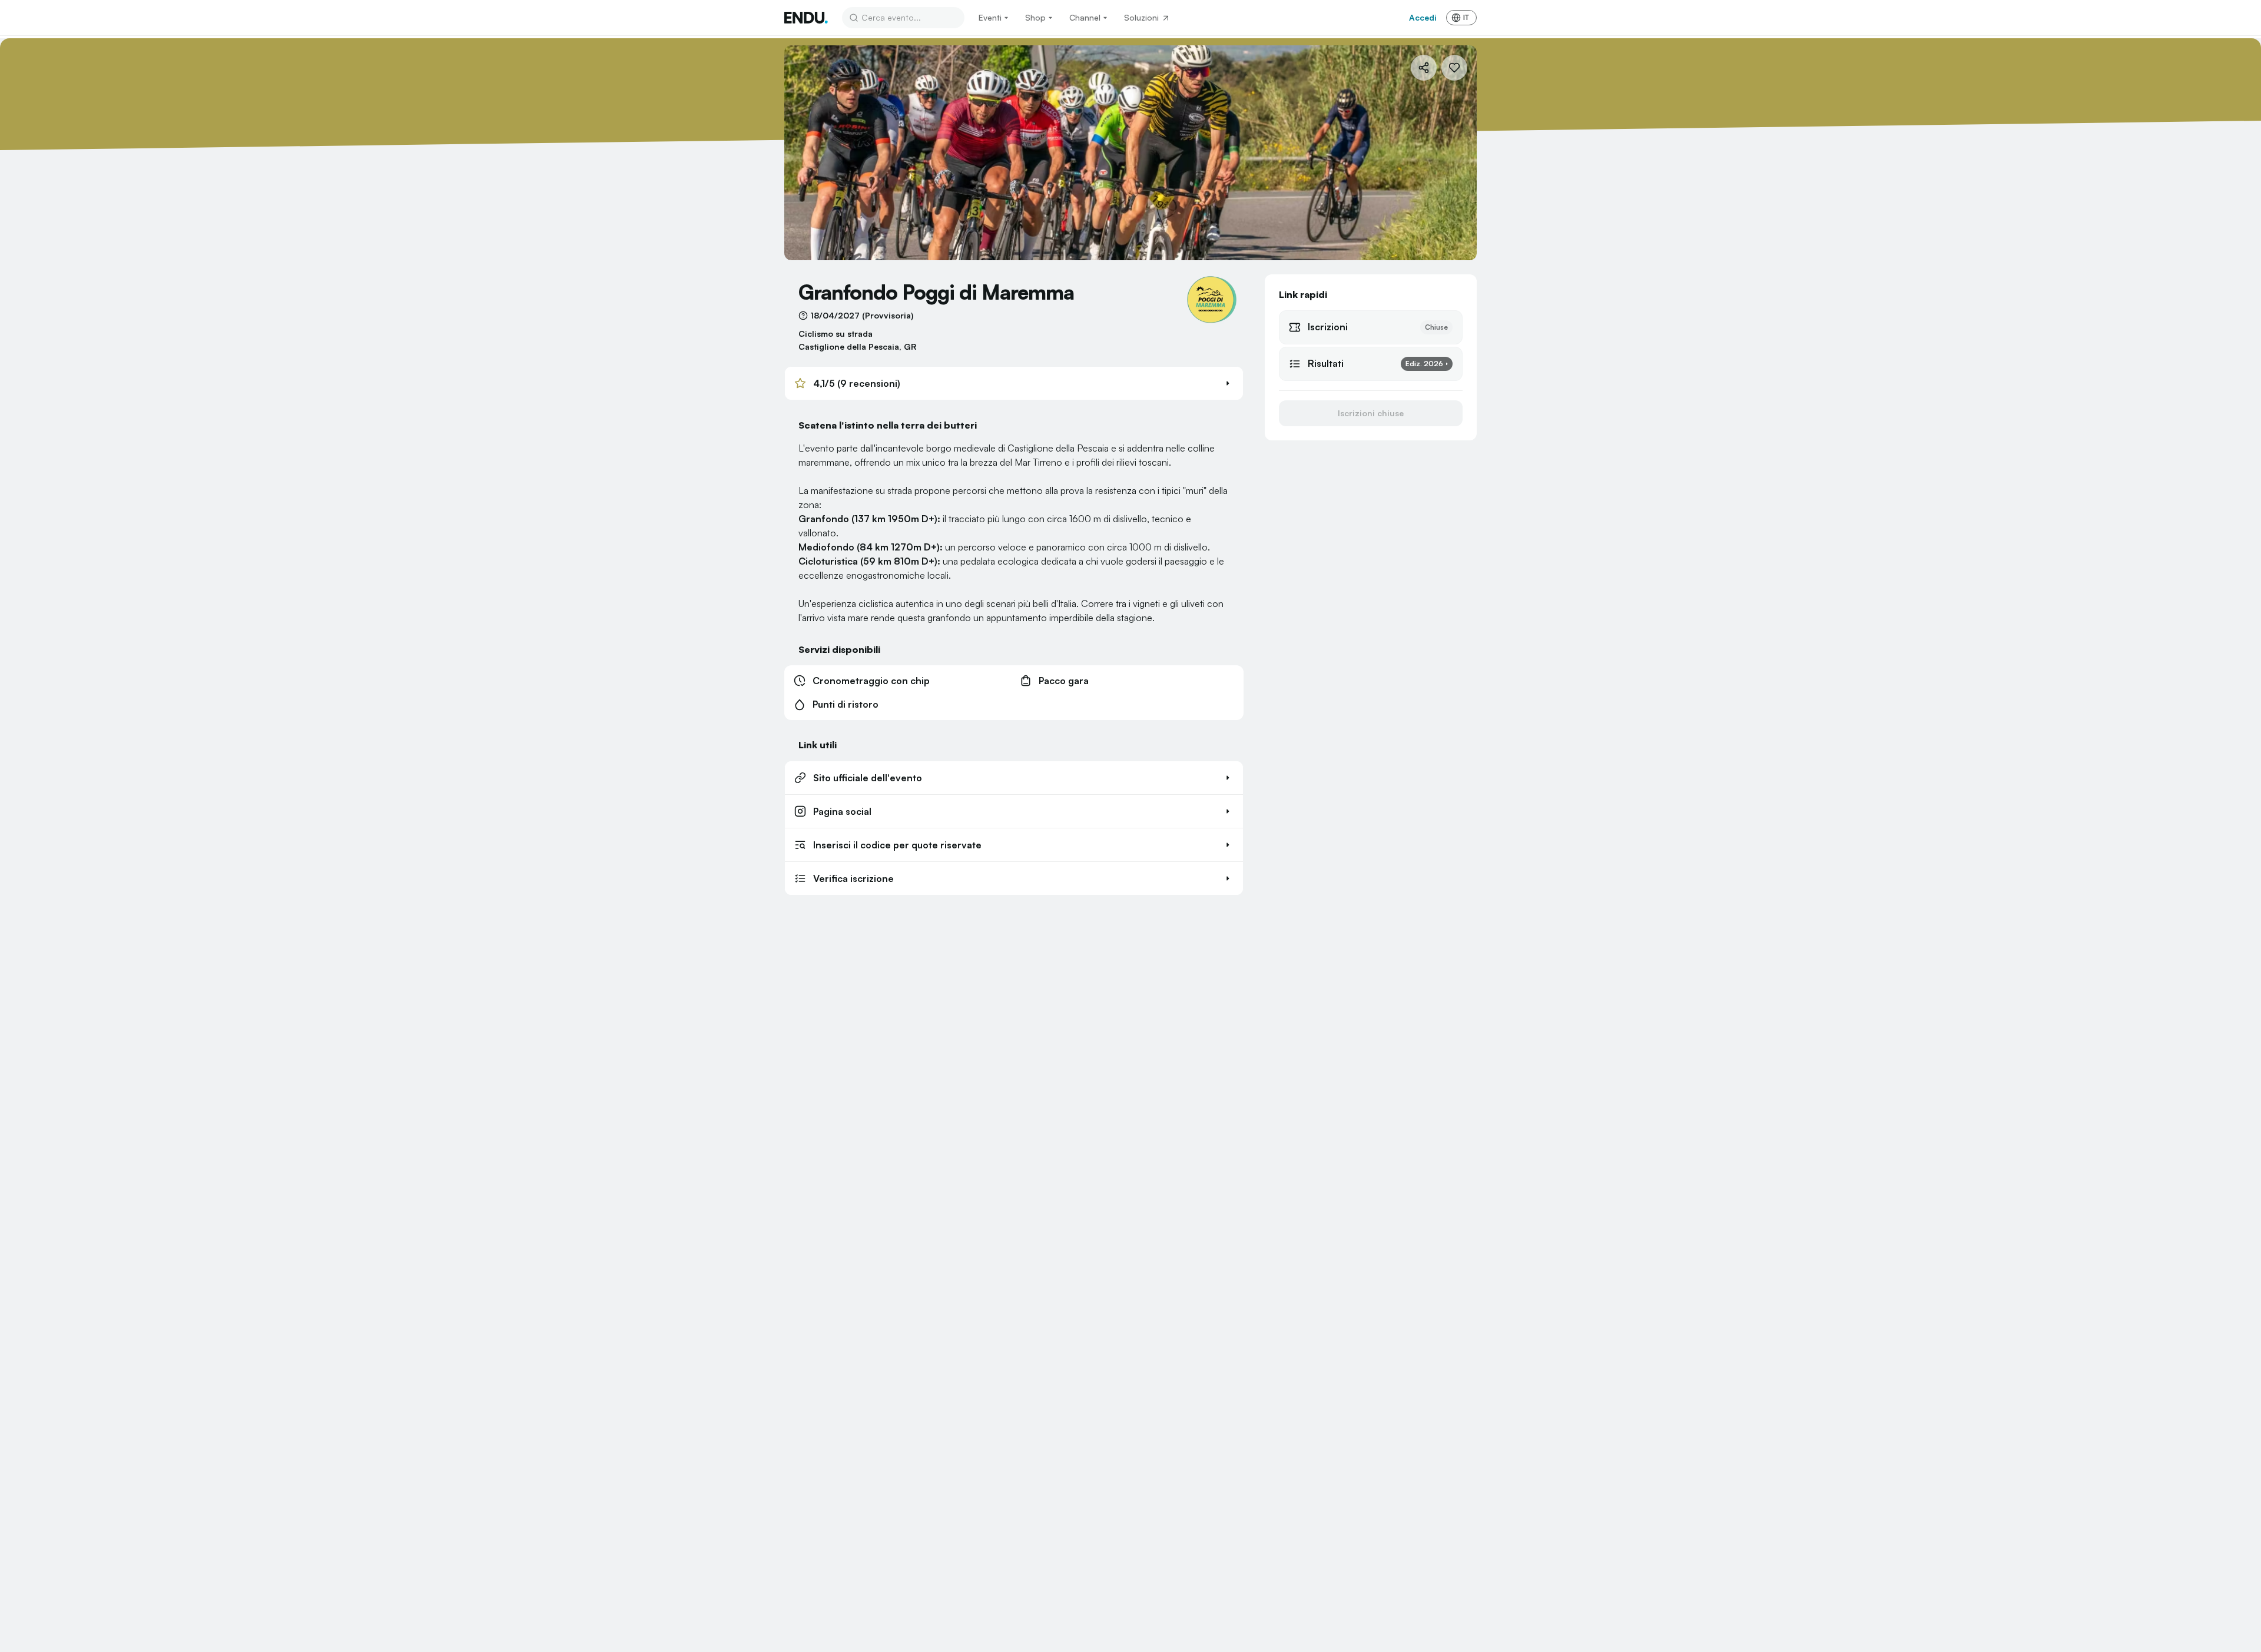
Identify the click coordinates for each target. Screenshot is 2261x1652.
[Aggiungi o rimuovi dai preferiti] (1454, 68)
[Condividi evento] (1424, 68)
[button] (1014, 383)
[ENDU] (806, 18)
